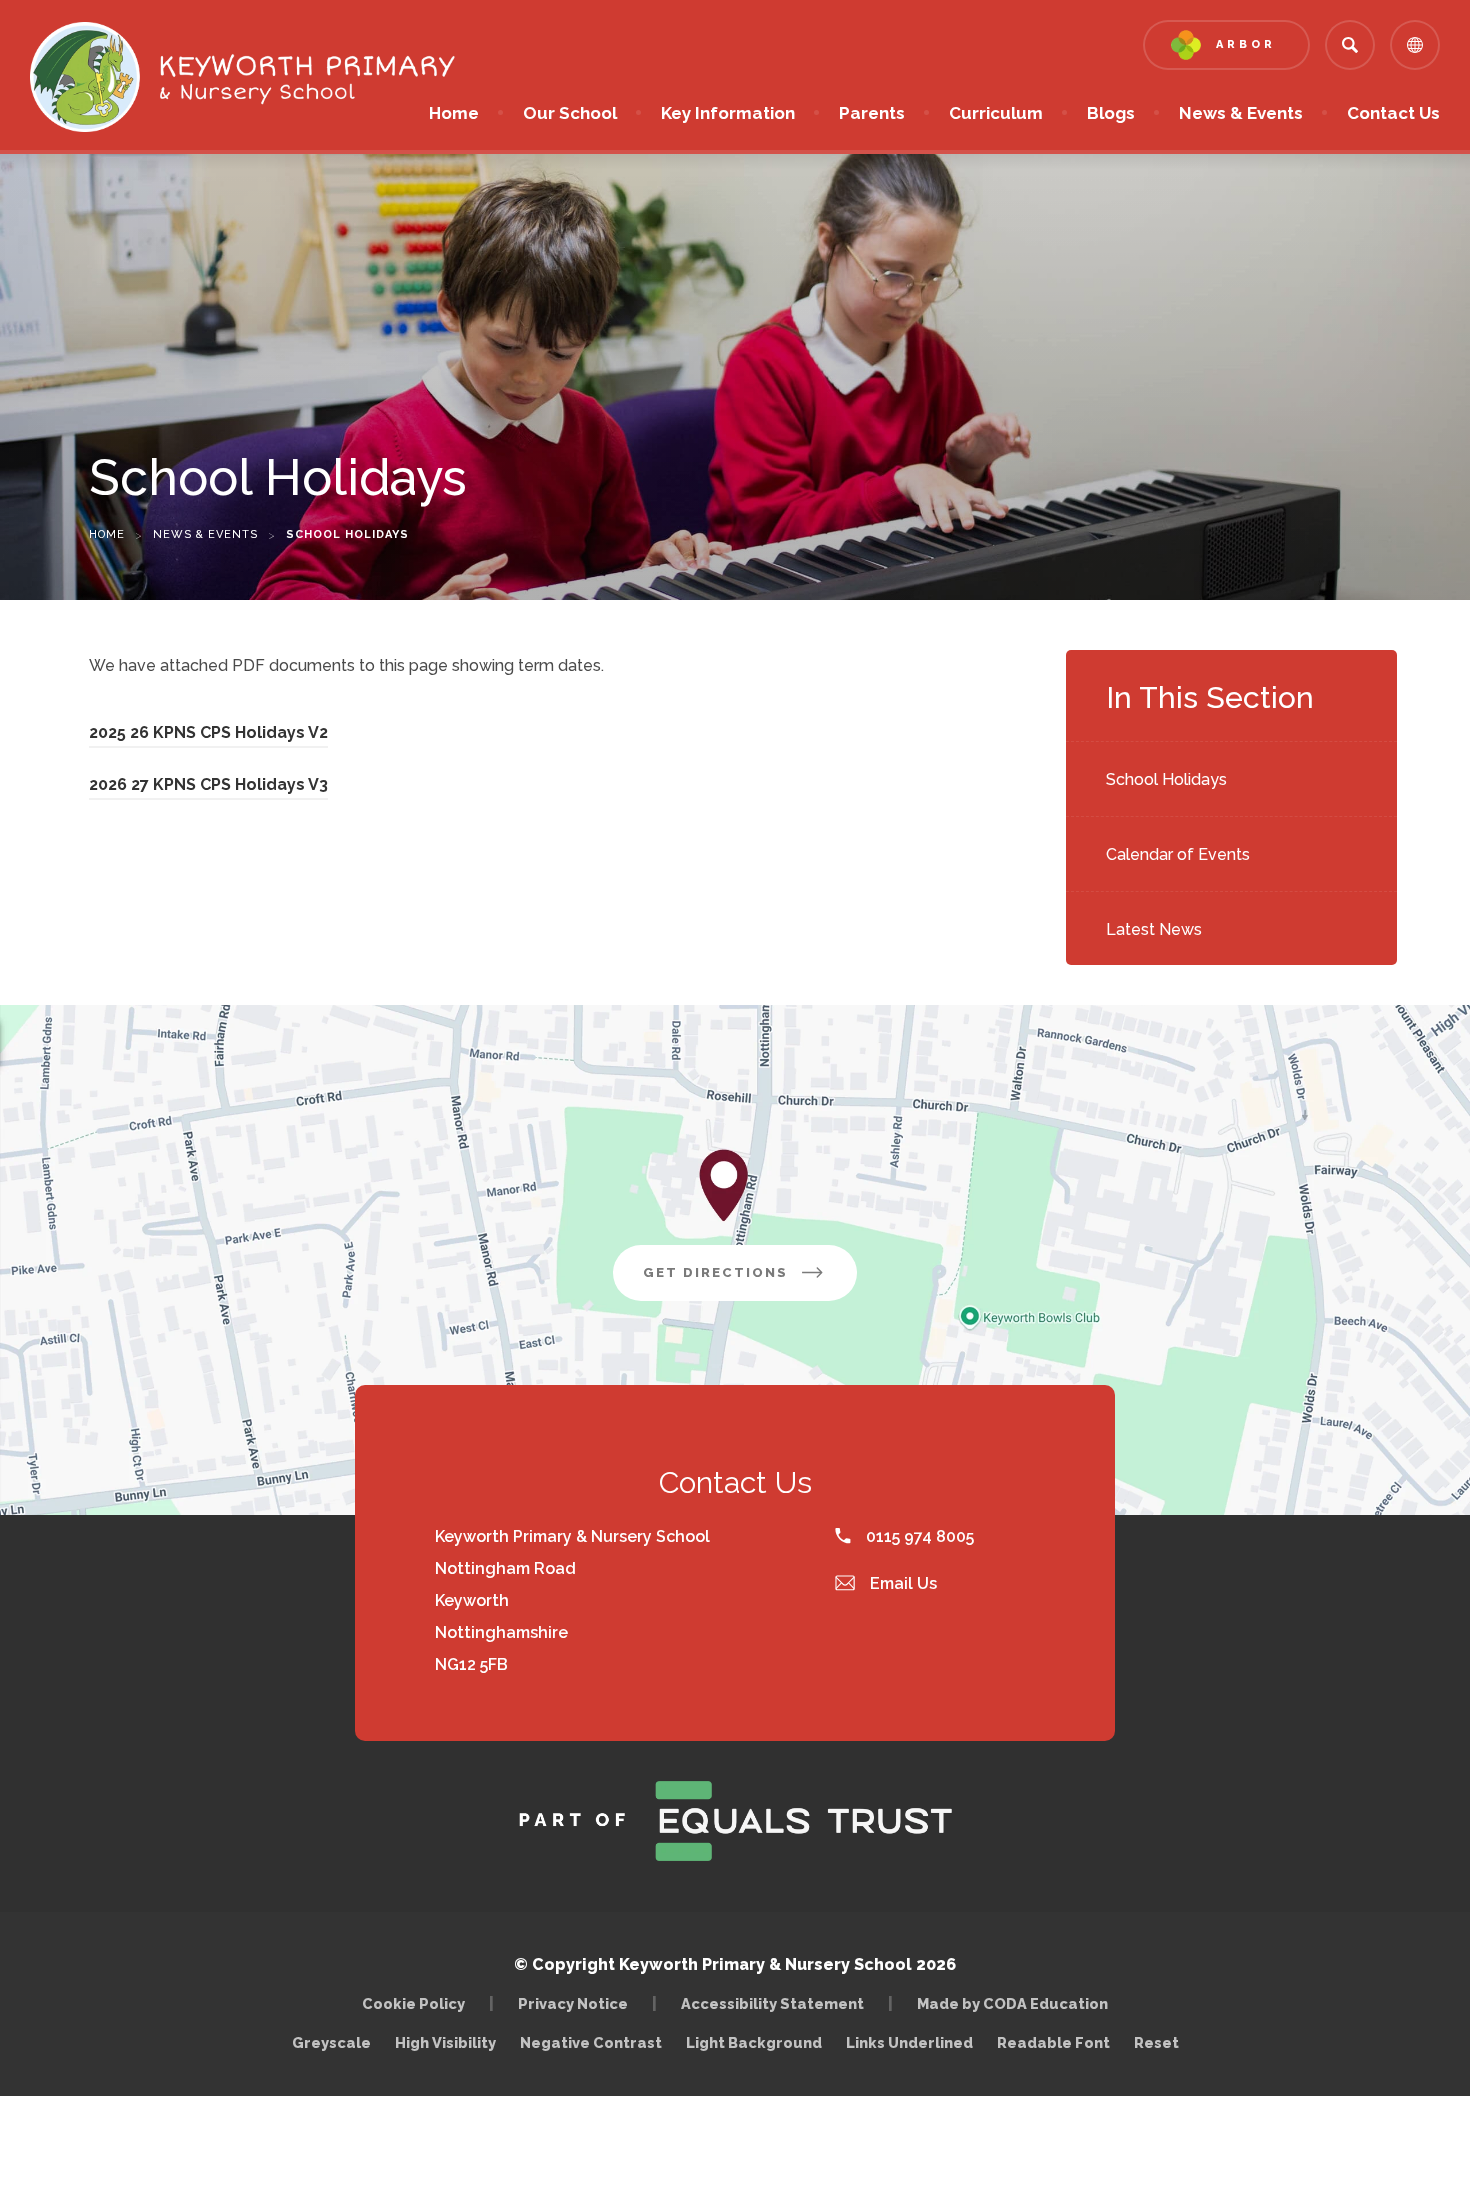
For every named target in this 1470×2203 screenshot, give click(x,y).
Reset (1156, 2042)
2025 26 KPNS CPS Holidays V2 (208, 735)
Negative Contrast (591, 2042)
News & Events (1241, 113)
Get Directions (750, 1282)
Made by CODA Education (1017, 2003)
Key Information (728, 113)
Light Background (754, 2042)
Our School (570, 113)
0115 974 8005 (918, 1536)
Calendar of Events (1178, 854)
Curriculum (996, 113)
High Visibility (445, 2042)
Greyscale (331, 2042)
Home (454, 113)
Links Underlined (909, 2042)
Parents (872, 113)
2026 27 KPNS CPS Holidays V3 (208, 787)
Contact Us (1393, 113)
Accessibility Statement (772, 2003)
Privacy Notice (573, 2003)
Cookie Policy (413, 2003)
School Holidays (1166, 779)
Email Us (901, 1583)
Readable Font (1053, 2042)
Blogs (1111, 113)
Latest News (1154, 929)
